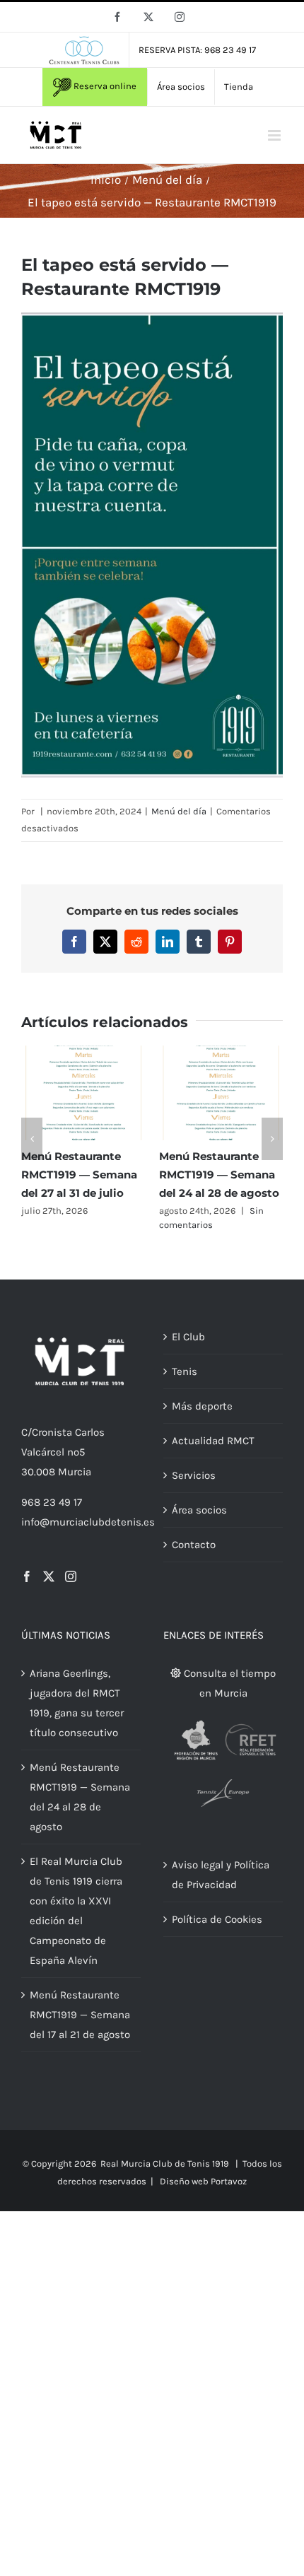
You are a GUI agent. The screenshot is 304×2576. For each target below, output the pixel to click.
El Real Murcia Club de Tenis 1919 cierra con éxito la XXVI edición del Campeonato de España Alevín (76, 1911)
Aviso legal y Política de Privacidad (221, 1875)
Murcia (75, 1472)
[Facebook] (27, 1576)
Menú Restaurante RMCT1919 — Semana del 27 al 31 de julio (79, 1175)
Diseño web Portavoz (203, 2181)
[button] (32, 1139)
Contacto (194, 1545)
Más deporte (202, 1406)
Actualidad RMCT (213, 1441)
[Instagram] (71, 1576)
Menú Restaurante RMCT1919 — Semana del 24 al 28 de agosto (219, 1175)
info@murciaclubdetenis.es (88, 1522)
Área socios (199, 1510)
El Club (188, 1337)
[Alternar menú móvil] (275, 135)
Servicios (194, 1475)
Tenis (185, 1371)
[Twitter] (49, 1576)
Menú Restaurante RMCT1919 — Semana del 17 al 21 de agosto (80, 2015)
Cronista (52, 1432)
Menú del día (179, 811)
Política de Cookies (217, 1919)
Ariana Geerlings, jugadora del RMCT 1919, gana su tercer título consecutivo (77, 1703)
